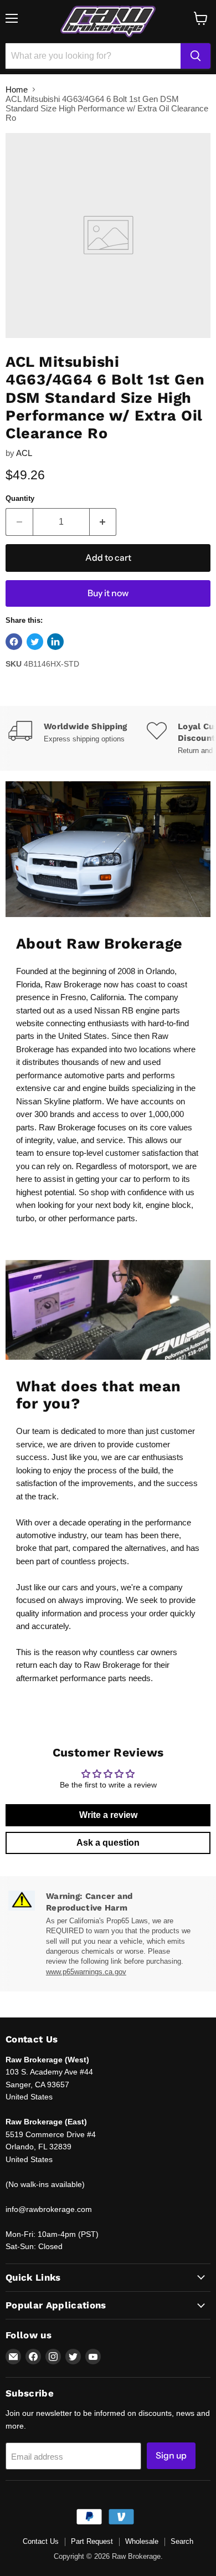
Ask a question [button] (108, 1843)
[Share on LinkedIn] (55, 642)
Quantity (20, 498)
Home (17, 89)
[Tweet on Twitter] (35, 642)
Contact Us (41, 2541)
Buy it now (108, 593)
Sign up (171, 2455)
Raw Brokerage (73, 984)
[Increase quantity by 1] (103, 522)
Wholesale (142, 2541)
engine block (168, 1205)
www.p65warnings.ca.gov (86, 1972)
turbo (25, 1218)
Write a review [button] (108, 1815)
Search (182, 2541)
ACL (24, 453)
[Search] (196, 56)
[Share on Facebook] (14, 642)
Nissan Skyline (43, 1101)
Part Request (92, 2541)
